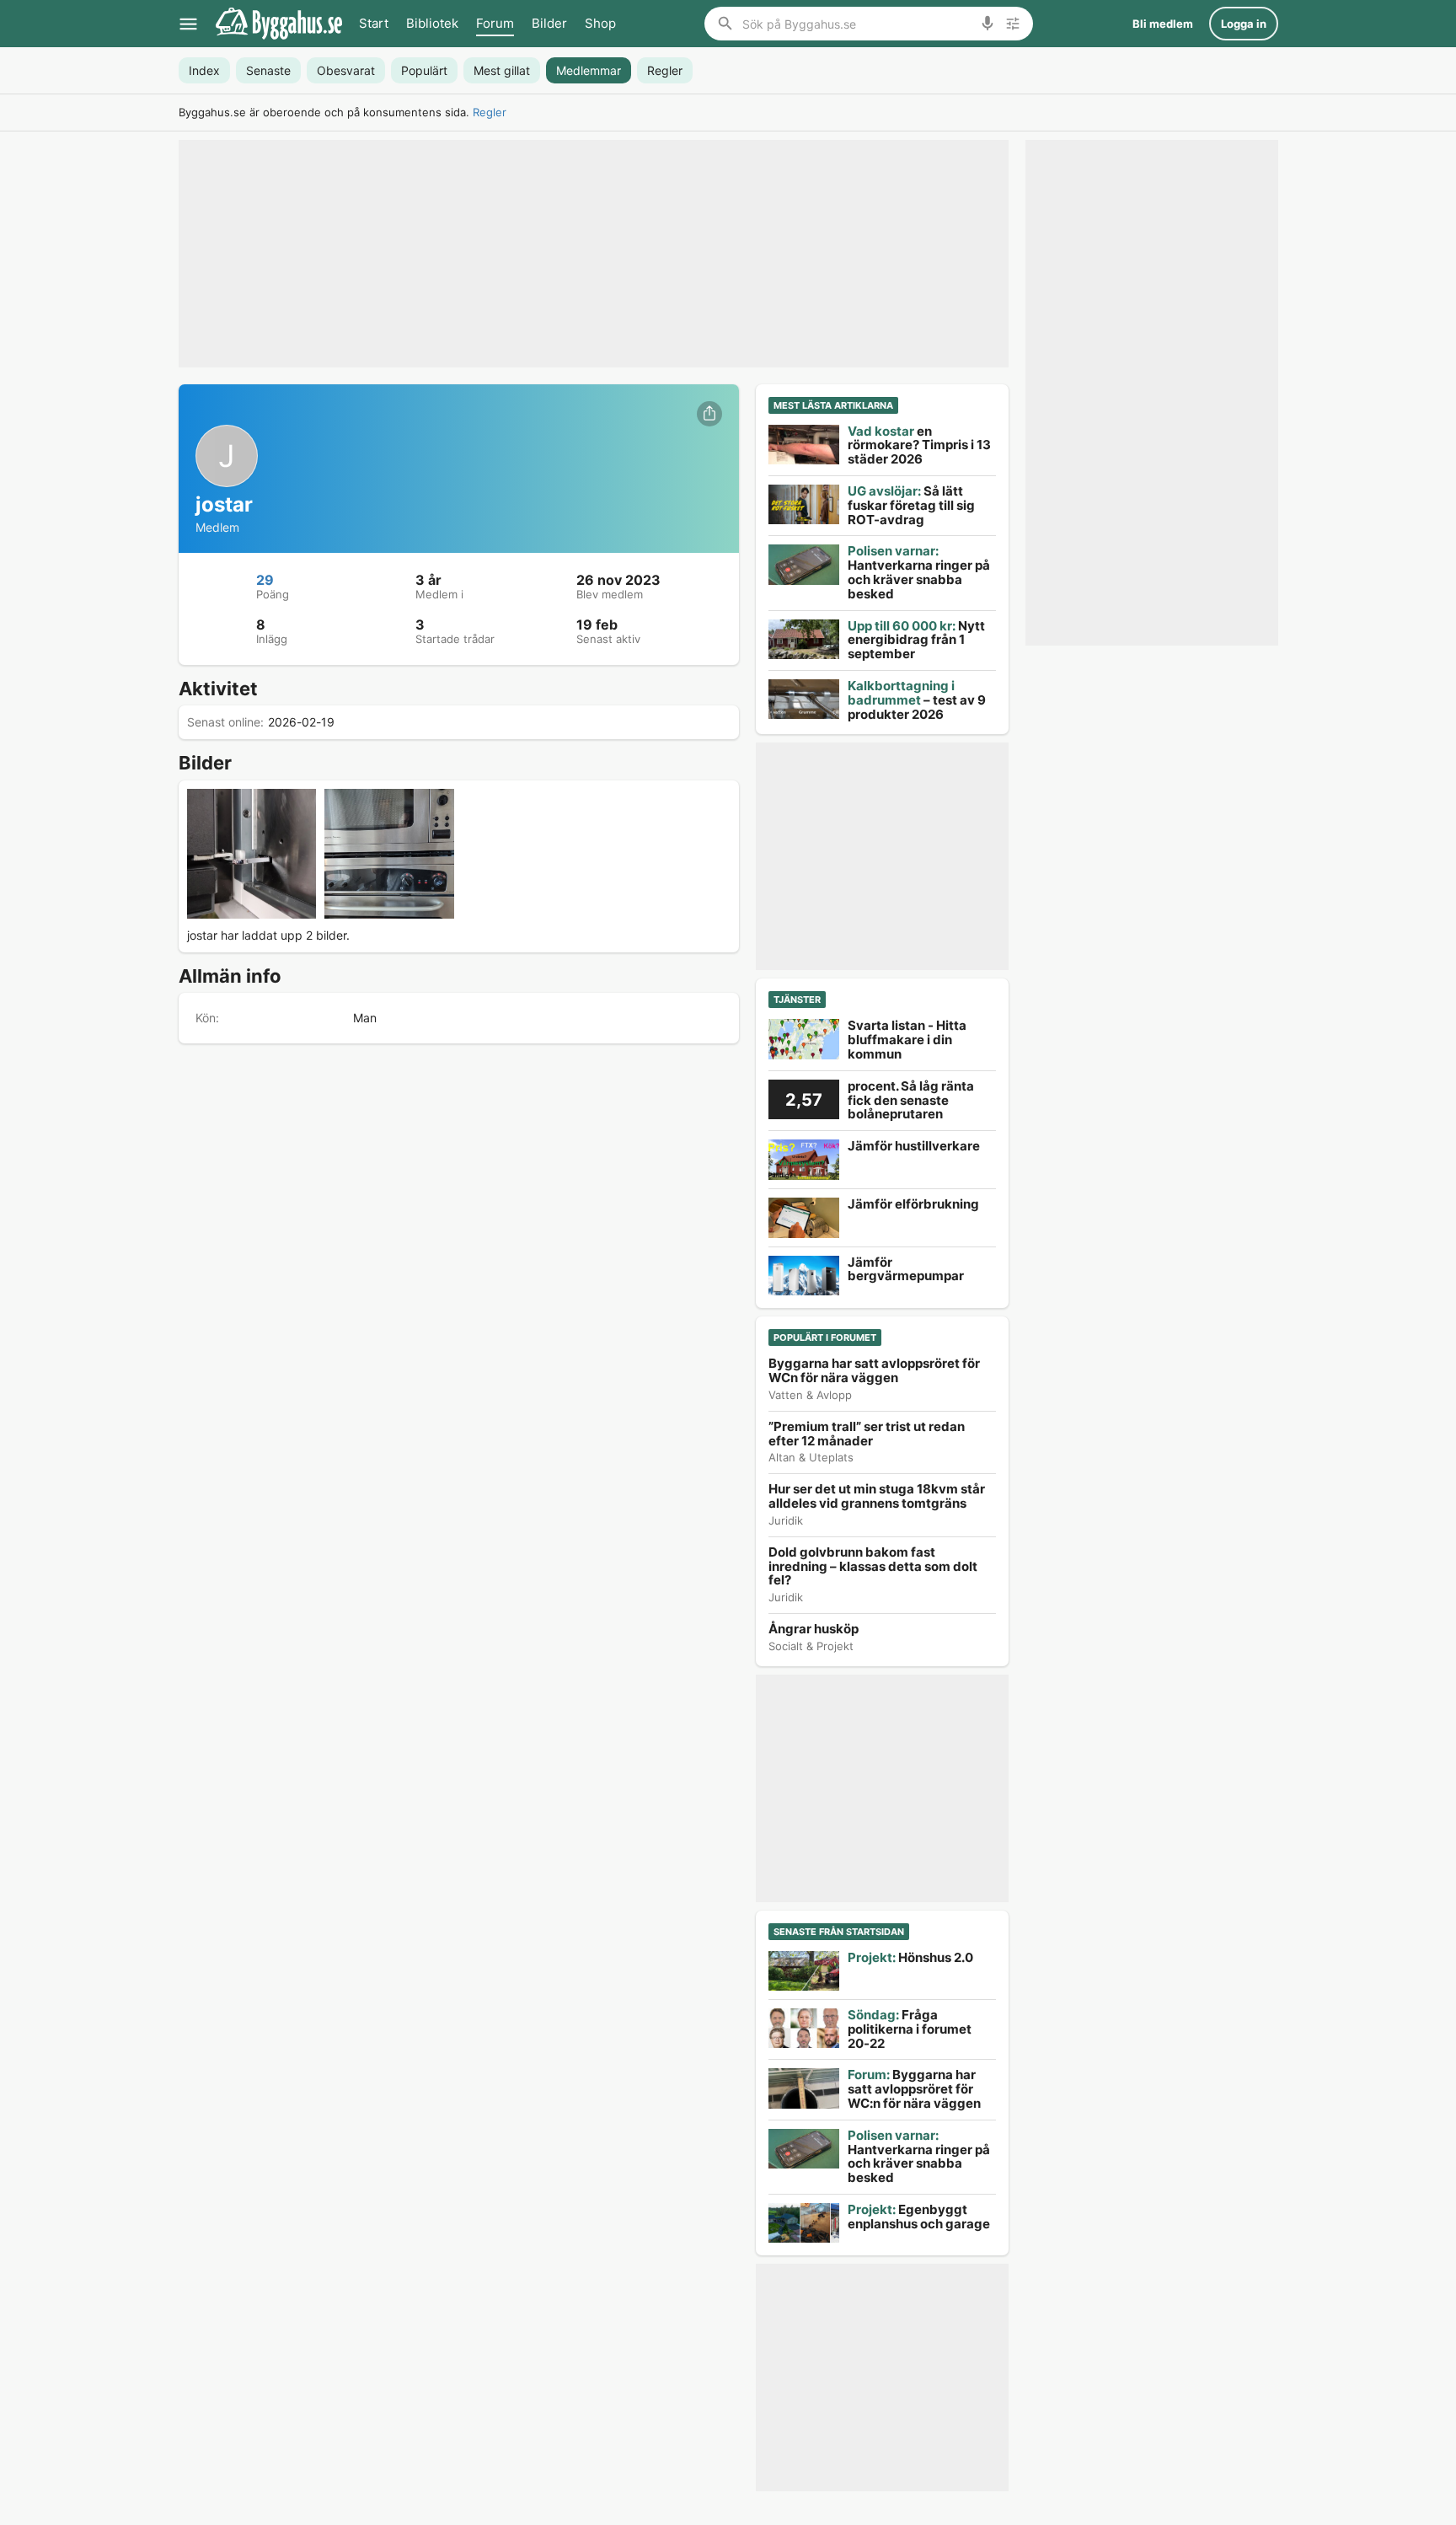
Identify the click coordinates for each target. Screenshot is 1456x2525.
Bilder (549, 23)
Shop (600, 23)
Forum (495, 23)
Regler (490, 112)
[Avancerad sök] (1013, 24)
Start (374, 23)
